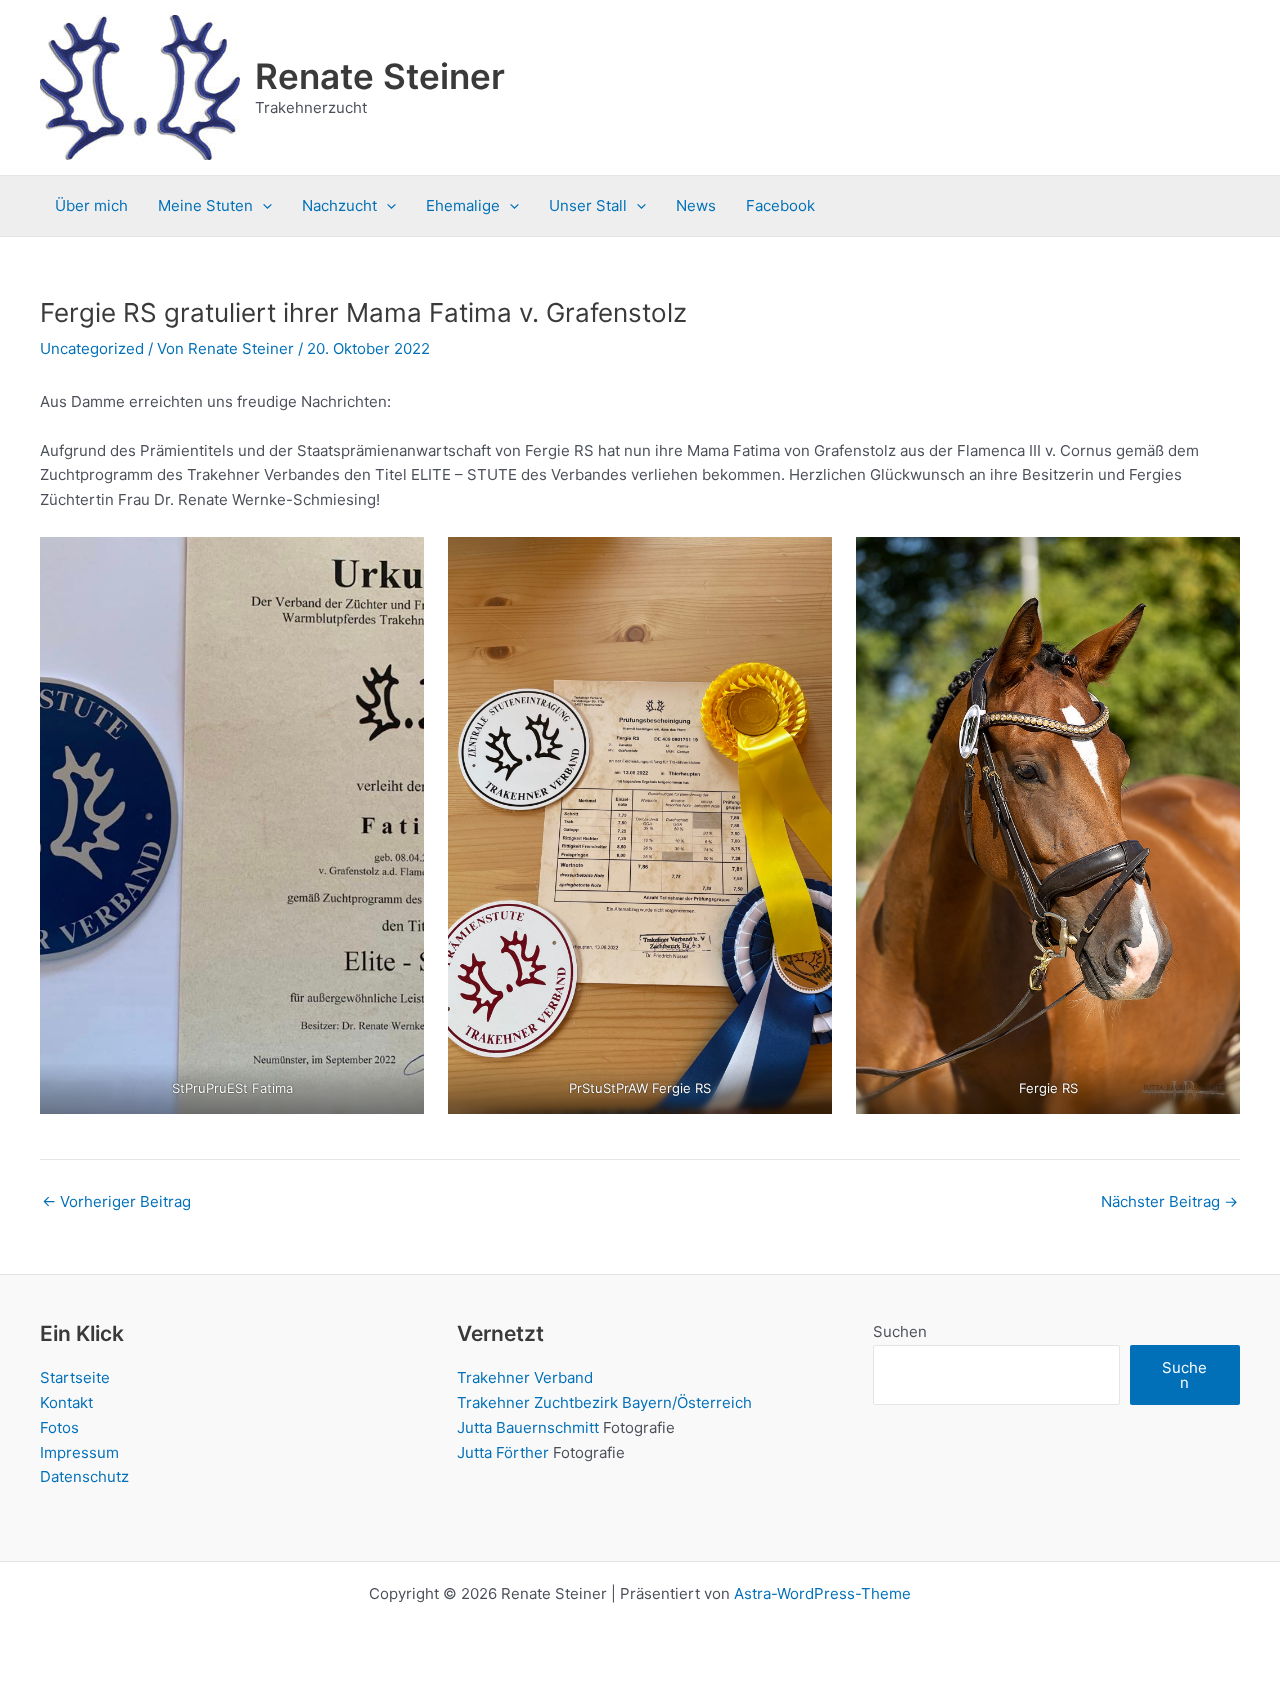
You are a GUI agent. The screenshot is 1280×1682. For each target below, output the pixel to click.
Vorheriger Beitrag (116, 1201)
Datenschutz (84, 1476)
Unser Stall (588, 205)
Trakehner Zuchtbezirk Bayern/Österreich (604, 1402)
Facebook (780, 205)
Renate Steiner (380, 76)
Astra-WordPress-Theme (822, 1593)
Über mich (91, 205)
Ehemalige (463, 205)
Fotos (59, 1427)
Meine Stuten (205, 205)
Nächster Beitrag (1169, 1201)
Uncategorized (92, 348)
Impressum (79, 1452)
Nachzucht (339, 205)
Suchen (900, 1331)
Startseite (75, 1377)
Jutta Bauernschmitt (528, 1427)
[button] (262, 206)
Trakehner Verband (525, 1377)
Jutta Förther (503, 1452)
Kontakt (66, 1402)
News (696, 205)
